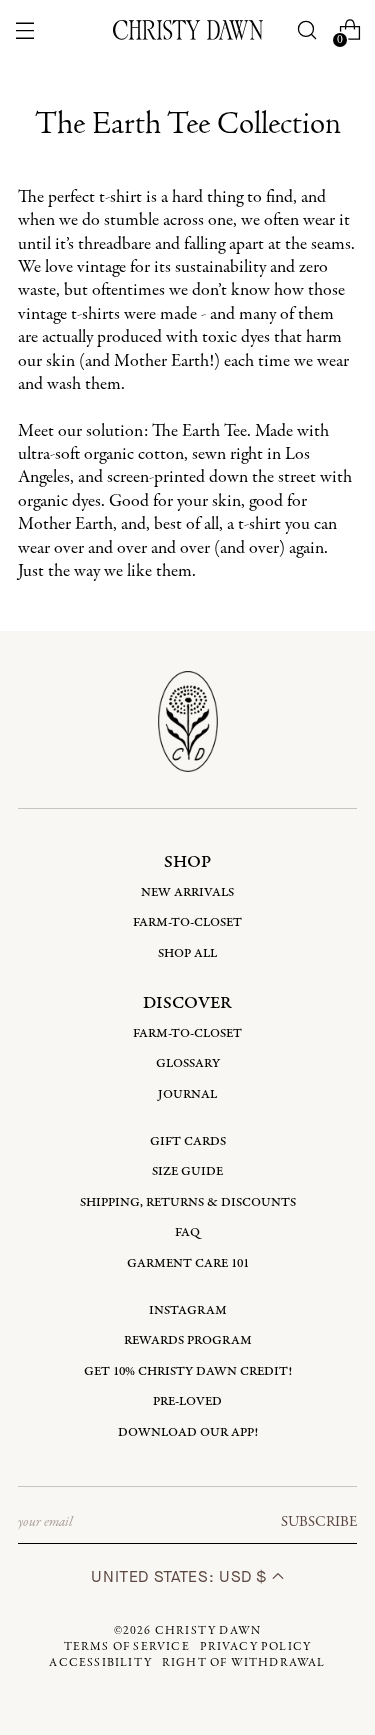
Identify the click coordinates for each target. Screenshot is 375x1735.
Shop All (187, 953)
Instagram (188, 1310)
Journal (187, 1094)
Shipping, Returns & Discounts (188, 1202)
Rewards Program (188, 1340)
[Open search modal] (306, 30)
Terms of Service (127, 1647)
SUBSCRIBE (319, 1522)
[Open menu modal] (25, 30)
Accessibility (100, 1663)
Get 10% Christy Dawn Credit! (188, 1371)
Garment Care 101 (188, 1263)
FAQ (187, 1232)
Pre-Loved (187, 1401)
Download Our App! (188, 1432)
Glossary (188, 1063)
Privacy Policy (256, 1647)
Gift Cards (188, 1141)
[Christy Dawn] (188, 30)
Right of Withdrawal (244, 1663)
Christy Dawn (208, 1631)
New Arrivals (187, 892)
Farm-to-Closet (187, 922)
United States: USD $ (181, 1576)
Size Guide (187, 1171)
